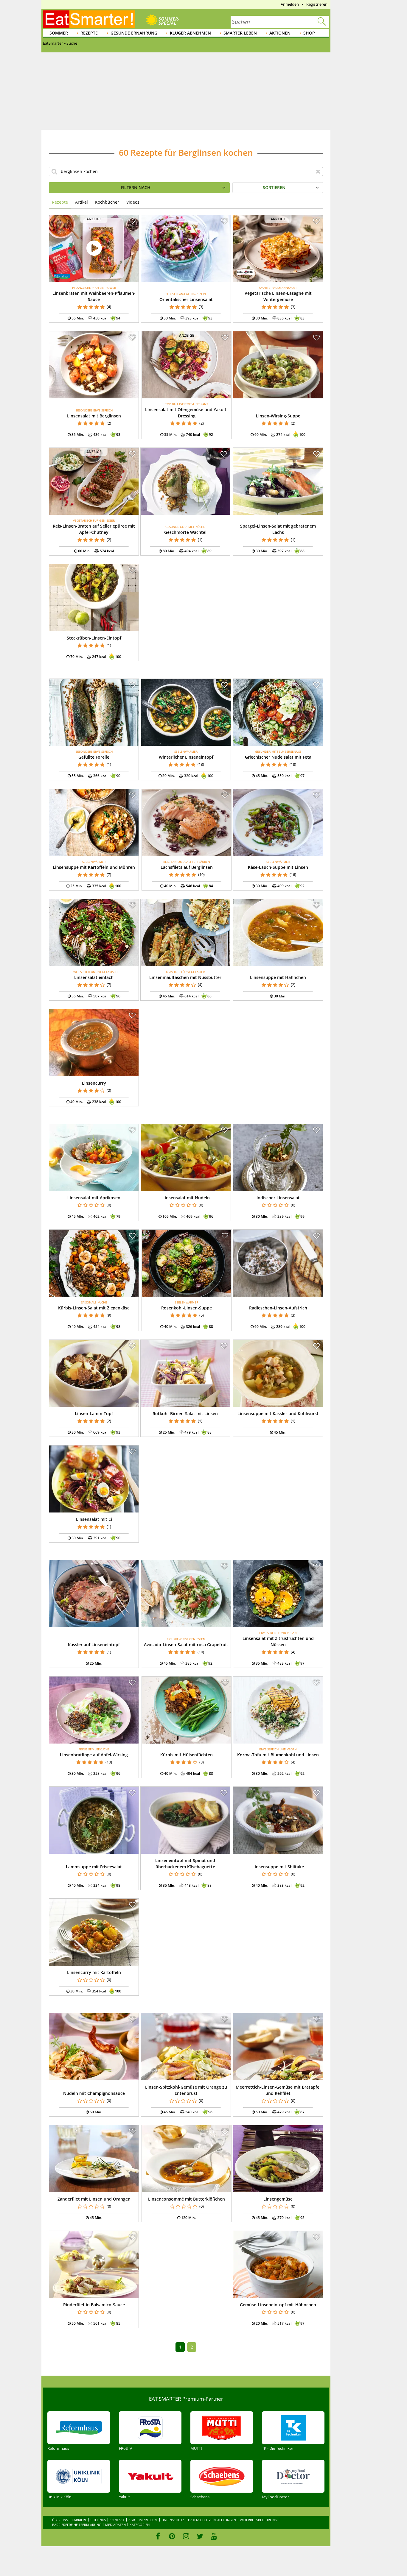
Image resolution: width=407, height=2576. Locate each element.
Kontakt (117, 2520)
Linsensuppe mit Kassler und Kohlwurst (278, 1413)
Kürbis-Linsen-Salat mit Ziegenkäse (94, 1308)
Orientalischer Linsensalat (186, 299)
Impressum (148, 2520)
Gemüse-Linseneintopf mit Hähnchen (278, 2305)
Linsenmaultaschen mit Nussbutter (185, 977)
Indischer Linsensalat (278, 1198)
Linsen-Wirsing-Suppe (278, 416)
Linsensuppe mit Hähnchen (278, 977)
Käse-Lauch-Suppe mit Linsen (278, 867)
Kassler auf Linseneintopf (94, 1645)
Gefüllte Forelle (94, 757)
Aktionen (280, 33)
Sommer (59, 33)
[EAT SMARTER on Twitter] (200, 2536)
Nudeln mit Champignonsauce (94, 2093)
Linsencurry (94, 1083)
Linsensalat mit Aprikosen (94, 1198)
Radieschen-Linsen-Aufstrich (278, 1308)
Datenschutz (173, 2520)
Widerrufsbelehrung (258, 2520)
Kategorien (140, 2525)
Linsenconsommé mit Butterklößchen (187, 2199)
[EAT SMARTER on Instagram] (186, 2536)
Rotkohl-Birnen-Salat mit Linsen (185, 1413)
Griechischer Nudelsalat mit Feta (278, 757)
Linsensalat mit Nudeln (186, 1198)
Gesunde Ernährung (134, 33)
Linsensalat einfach (94, 977)
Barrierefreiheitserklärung (77, 2525)
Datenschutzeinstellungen (212, 2520)
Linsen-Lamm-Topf (94, 1413)
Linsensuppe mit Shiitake (278, 1867)
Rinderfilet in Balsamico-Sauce (94, 2305)
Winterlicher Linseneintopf (186, 757)
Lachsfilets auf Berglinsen (187, 867)
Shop (309, 33)
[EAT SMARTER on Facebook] (158, 2536)
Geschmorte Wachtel (185, 532)
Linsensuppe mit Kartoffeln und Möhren (94, 867)
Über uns (60, 2520)
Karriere (79, 2520)
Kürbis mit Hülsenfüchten (187, 1755)
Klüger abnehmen (190, 33)
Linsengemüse (278, 2199)
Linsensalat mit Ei (94, 1519)
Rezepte (89, 33)
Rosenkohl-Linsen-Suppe (187, 1308)
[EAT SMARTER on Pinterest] (172, 2536)
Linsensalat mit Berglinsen (94, 416)
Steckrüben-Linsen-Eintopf (94, 638)
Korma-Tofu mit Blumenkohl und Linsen (278, 1755)
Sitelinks (98, 2520)
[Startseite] (89, 19)
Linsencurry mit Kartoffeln (94, 1972)
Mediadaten (115, 2525)
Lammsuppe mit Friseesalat (94, 1867)
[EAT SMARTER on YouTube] (214, 2536)
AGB (132, 2520)
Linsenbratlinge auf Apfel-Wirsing (94, 1755)
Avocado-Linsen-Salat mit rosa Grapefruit (186, 1645)
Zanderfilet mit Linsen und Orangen (94, 2199)
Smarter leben (240, 33)
